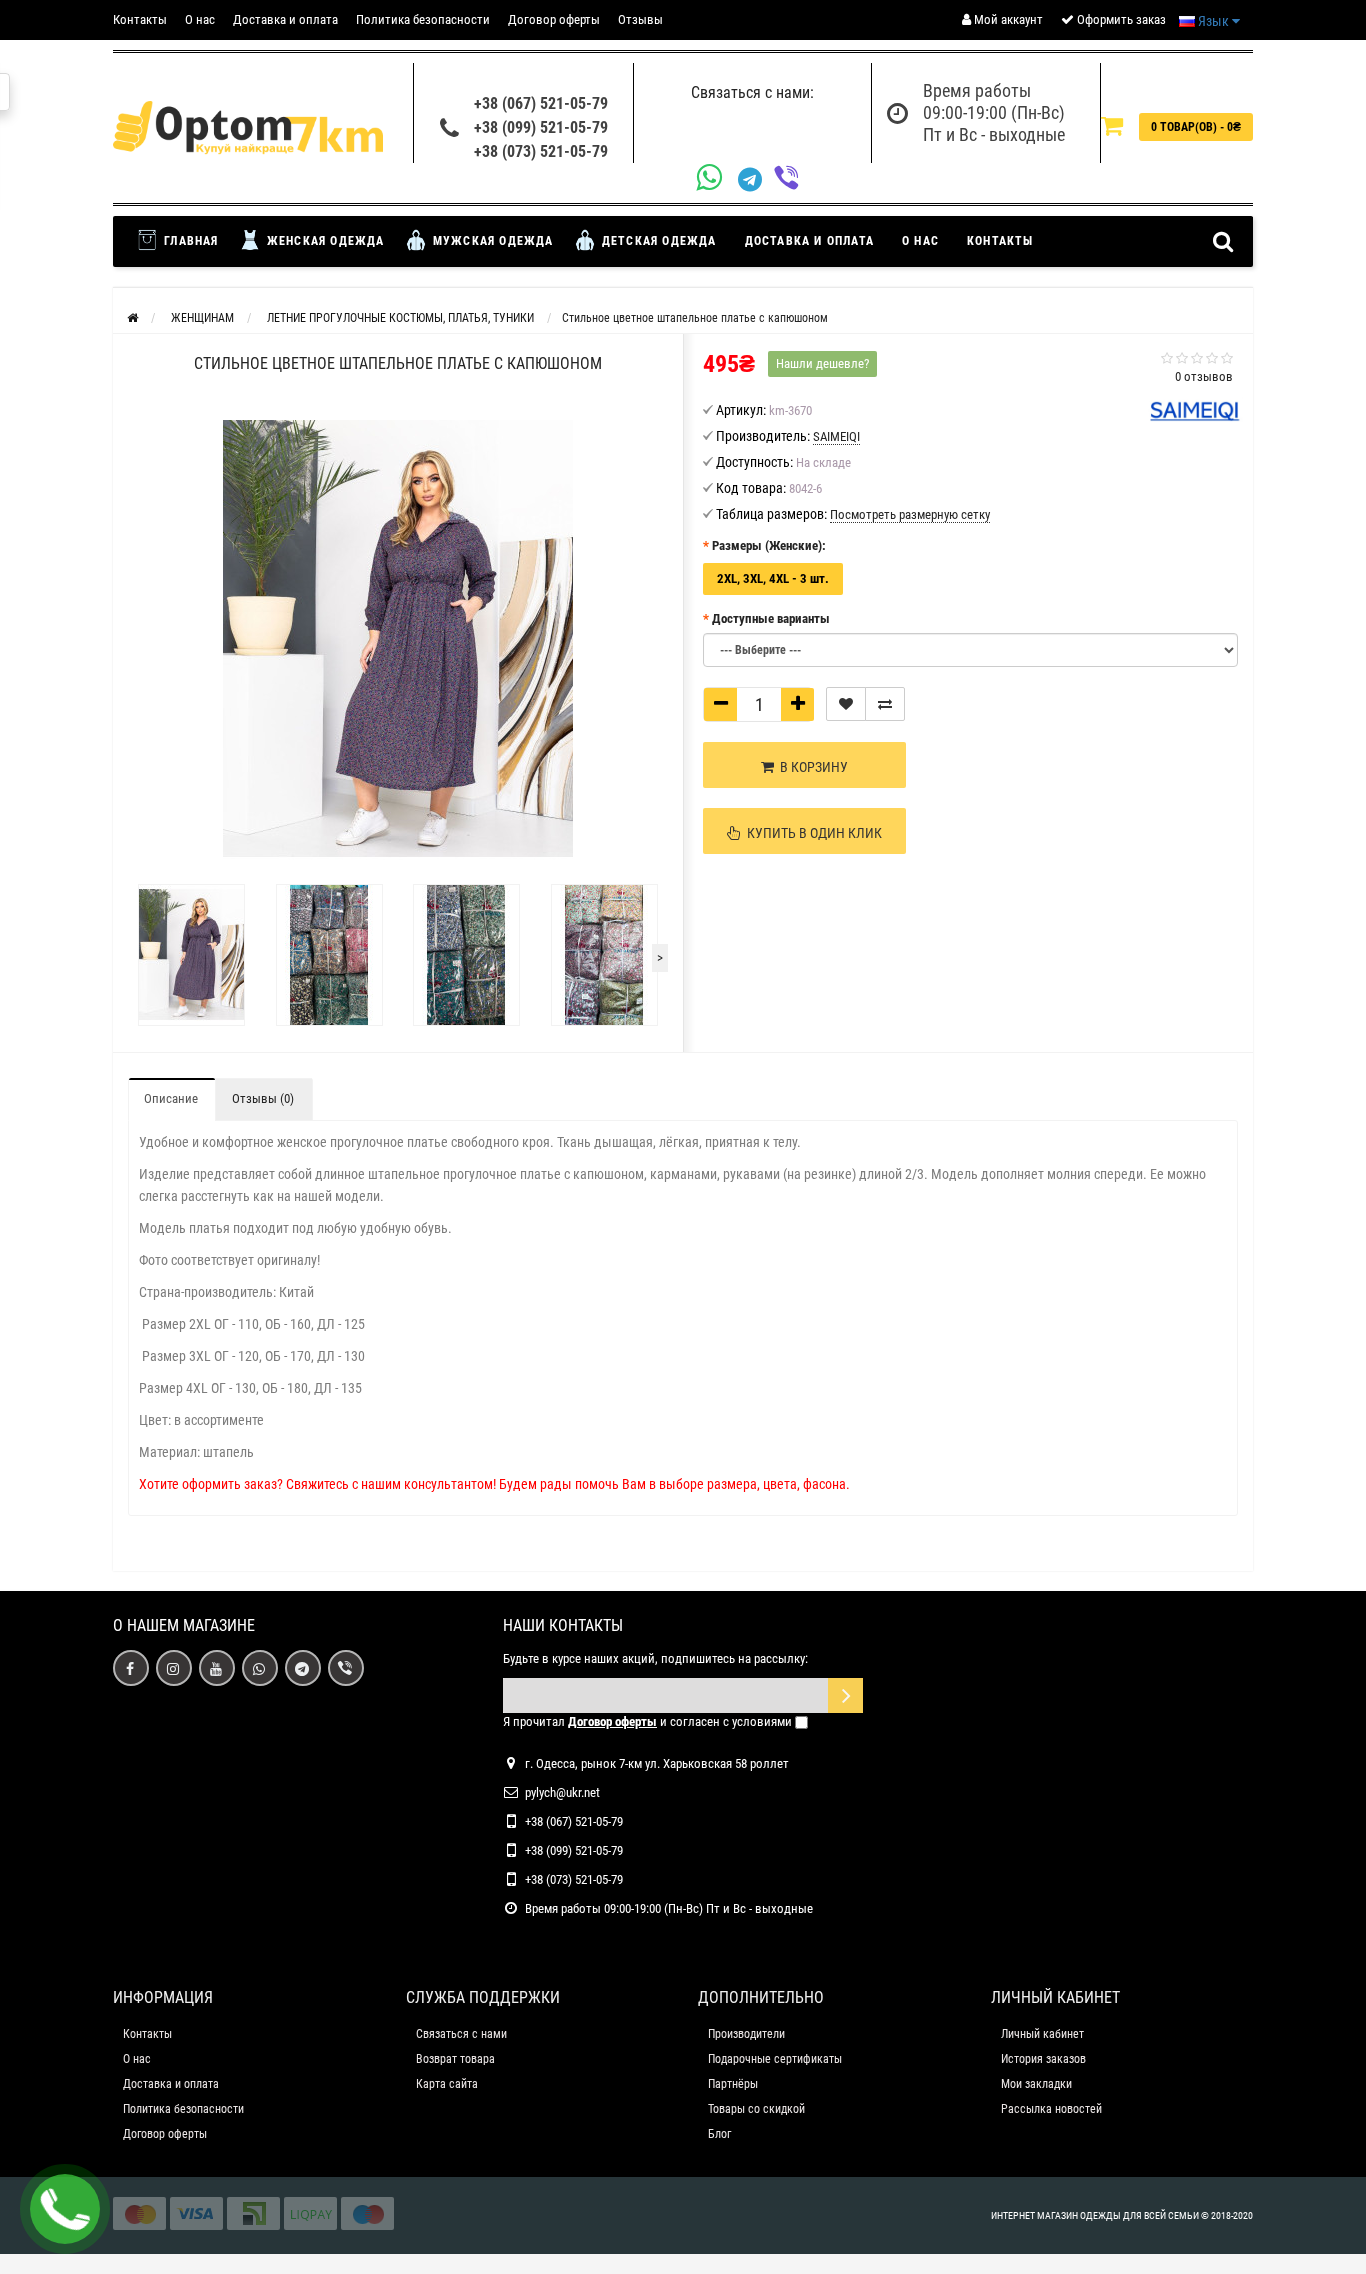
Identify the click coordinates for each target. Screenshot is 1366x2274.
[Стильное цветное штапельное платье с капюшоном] (192, 955)
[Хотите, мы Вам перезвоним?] (65, 2209)
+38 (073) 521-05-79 (541, 151)
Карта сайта (447, 2084)
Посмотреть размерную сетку (910, 514)
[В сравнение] (885, 704)
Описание (171, 1098)
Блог (719, 2134)
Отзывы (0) (263, 1098)
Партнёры (733, 2084)
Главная (189, 241)
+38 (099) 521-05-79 (541, 127)
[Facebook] (131, 1668)
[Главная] (132, 318)
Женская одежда (324, 241)
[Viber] (792, 179)
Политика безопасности (423, 19)
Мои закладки (1036, 2084)
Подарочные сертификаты (775, 2059)
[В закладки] (846, 704)
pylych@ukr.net (562, 1792)
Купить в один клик (811, 833)
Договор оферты (554, 19)
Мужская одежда (491, 241)
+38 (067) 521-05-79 (541, 103)
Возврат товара (455, 2059)
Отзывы (640, 19)
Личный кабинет (1042, 2034)
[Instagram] (174, 1668)
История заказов (1043, 2059)
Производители (746, 2034)
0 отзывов (1204, 376)
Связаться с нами (461, 2034)
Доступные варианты (771, 618)
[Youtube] (217, 1668)
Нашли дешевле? (822, 363)
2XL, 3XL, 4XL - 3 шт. (773, 578)
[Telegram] (756, 180)
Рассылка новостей (1051, 2109)
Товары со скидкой (756, 2109)
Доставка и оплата (285, 19)
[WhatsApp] (717, 179)
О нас (200, 19)
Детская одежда (657, 241)
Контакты (140, 19)
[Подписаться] (845, 1695)
